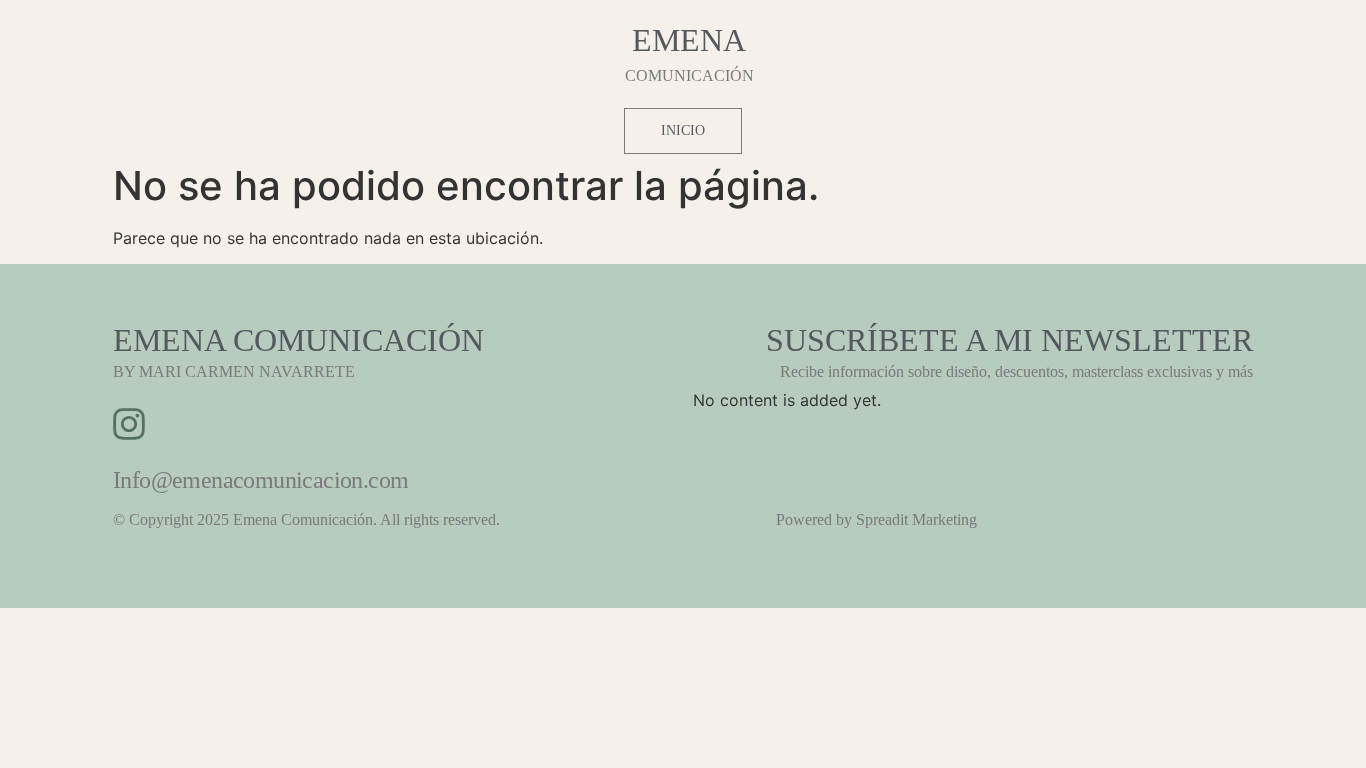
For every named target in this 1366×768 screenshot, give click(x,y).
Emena (689, 40)
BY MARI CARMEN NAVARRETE (234, 371)
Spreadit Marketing (916, 519)
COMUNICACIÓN (689, 75)
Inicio (683, 130)
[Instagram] (129, 424)
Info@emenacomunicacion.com (260, 480)
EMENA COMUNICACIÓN (298, 340)
